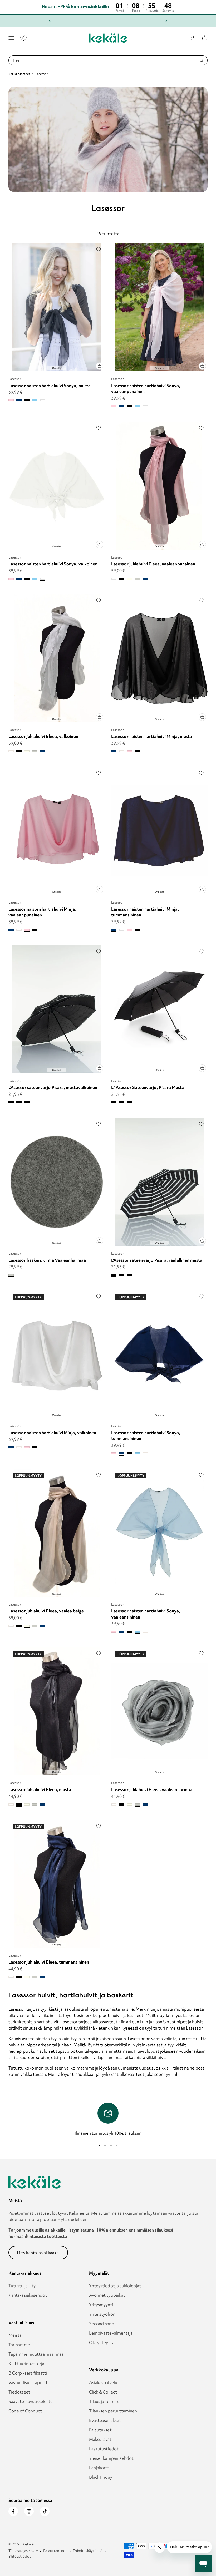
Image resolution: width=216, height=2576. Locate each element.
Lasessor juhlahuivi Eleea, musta (40, 1789)
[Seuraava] (166, 21)
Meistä (15, 2335)
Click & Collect (103, 2392)
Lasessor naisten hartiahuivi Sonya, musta (50, 386)
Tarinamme (19, 2345)
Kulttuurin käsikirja (26, 2364)
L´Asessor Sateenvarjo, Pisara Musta (148, 1087)
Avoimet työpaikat (107, 2295)
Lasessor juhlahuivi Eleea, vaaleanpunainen (153, 564)
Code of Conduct (25, 2411)
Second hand (102, 2324)
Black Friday (101, 2477)
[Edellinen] (50, 21)
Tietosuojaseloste (23, 2551)
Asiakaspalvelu (103, 2382)
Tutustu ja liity (22, 2286)
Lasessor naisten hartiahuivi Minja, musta (152, 736)
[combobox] (106, 60)
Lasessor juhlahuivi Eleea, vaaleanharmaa (152, 1789)
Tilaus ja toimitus (105, 2401)
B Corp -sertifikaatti (28, 2373)
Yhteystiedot (20, 2556)
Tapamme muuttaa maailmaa (36, 2354)
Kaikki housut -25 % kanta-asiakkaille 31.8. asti (108, 21)
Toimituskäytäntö (87, 2551)
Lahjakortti (100, 2468)
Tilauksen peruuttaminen (113, 2411)
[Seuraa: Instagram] (29, 2511)
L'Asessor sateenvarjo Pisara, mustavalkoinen (53, 1087)
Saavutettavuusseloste (31, 2401)
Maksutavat (100, 2439)
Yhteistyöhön (102, 2314)
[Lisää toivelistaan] (99, 249)
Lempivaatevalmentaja (111, 2333)
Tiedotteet (19, 2392)
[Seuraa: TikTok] (45, 2511)
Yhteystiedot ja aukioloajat (115, 2286)
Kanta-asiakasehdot (28, 2295)
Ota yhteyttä (102, 2342)
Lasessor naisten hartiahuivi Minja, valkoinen (52, 1433)
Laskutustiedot (104, 2449)
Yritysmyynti (101, 2305)
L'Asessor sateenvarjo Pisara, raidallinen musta (157, 1260)
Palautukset (100, 2430)
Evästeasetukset (105, 2420)
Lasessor (15, 379)
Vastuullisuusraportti (29, 2382)
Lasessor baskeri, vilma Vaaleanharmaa (47, 1260)
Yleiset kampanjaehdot (111, 2458)
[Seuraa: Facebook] (13, 2511)
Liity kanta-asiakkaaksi (38, 2253)
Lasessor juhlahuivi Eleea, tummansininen (49, 1962)
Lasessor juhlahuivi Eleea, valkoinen (43, 736)
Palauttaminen (55, 2551)
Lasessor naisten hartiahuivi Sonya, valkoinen (53, 564)
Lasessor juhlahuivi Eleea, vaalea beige (46, 1611)
